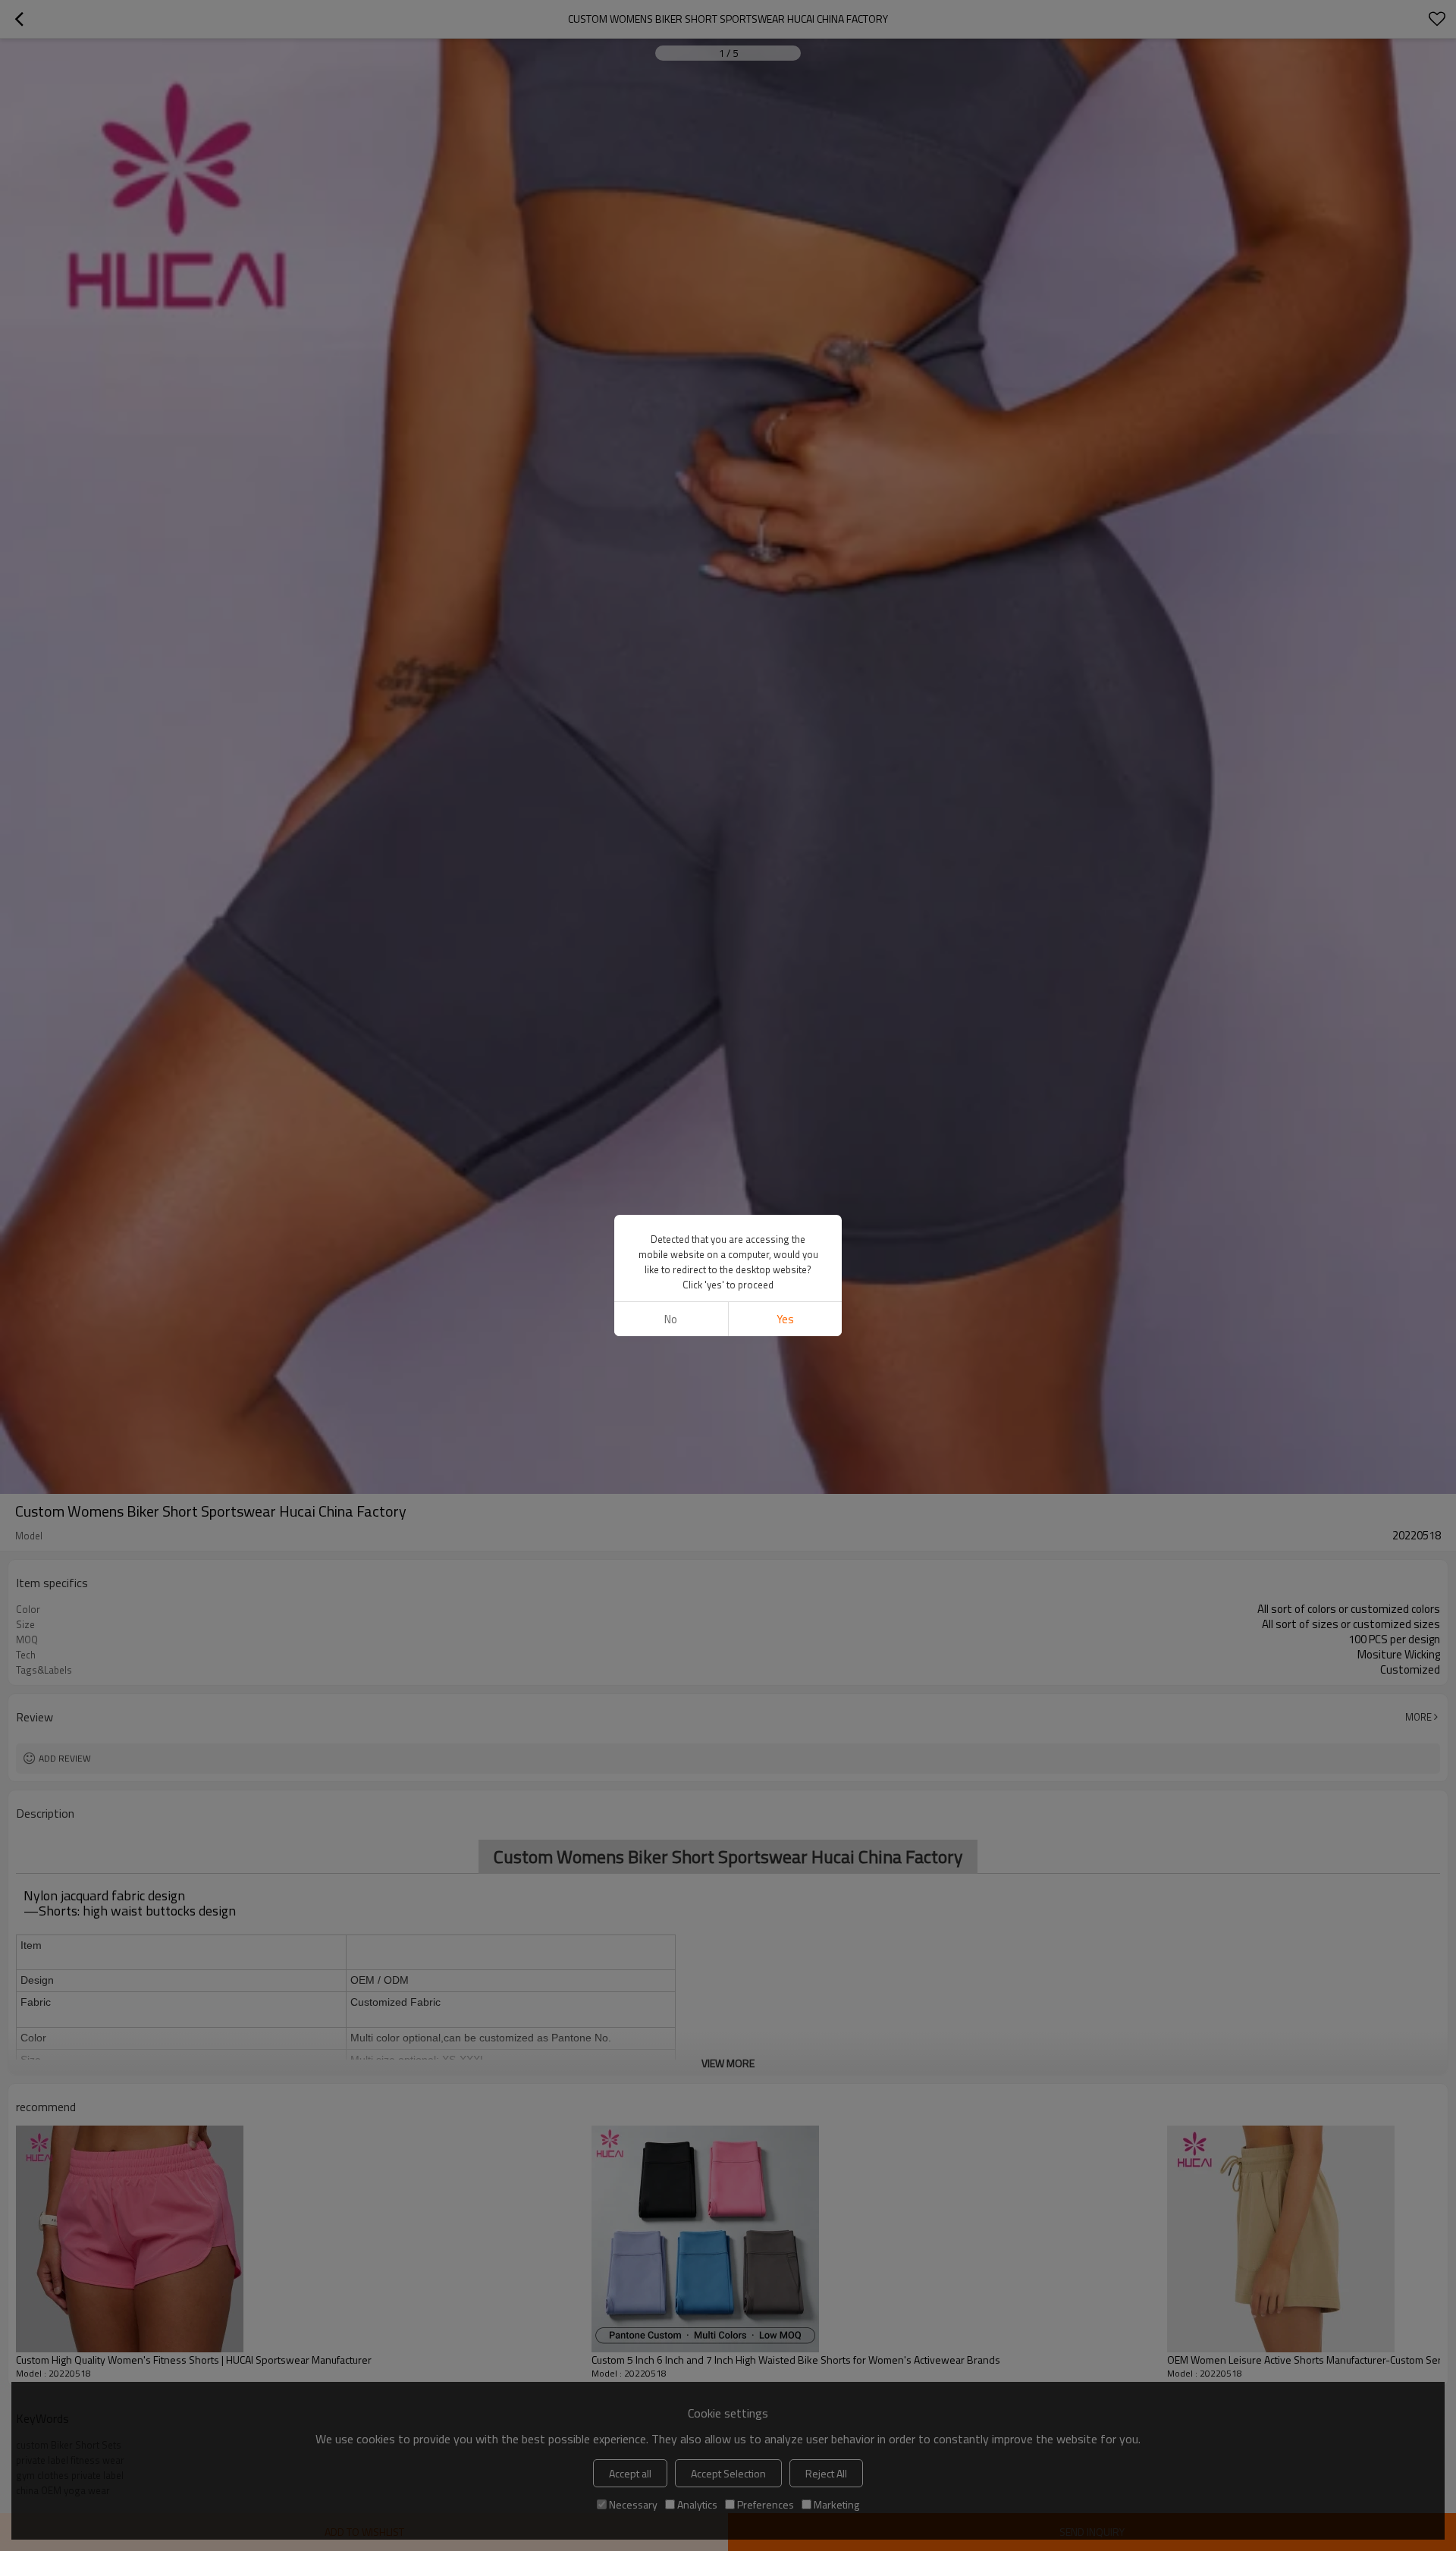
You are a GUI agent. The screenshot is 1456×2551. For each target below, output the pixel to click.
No (671, 1319)
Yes (785, 1319)
